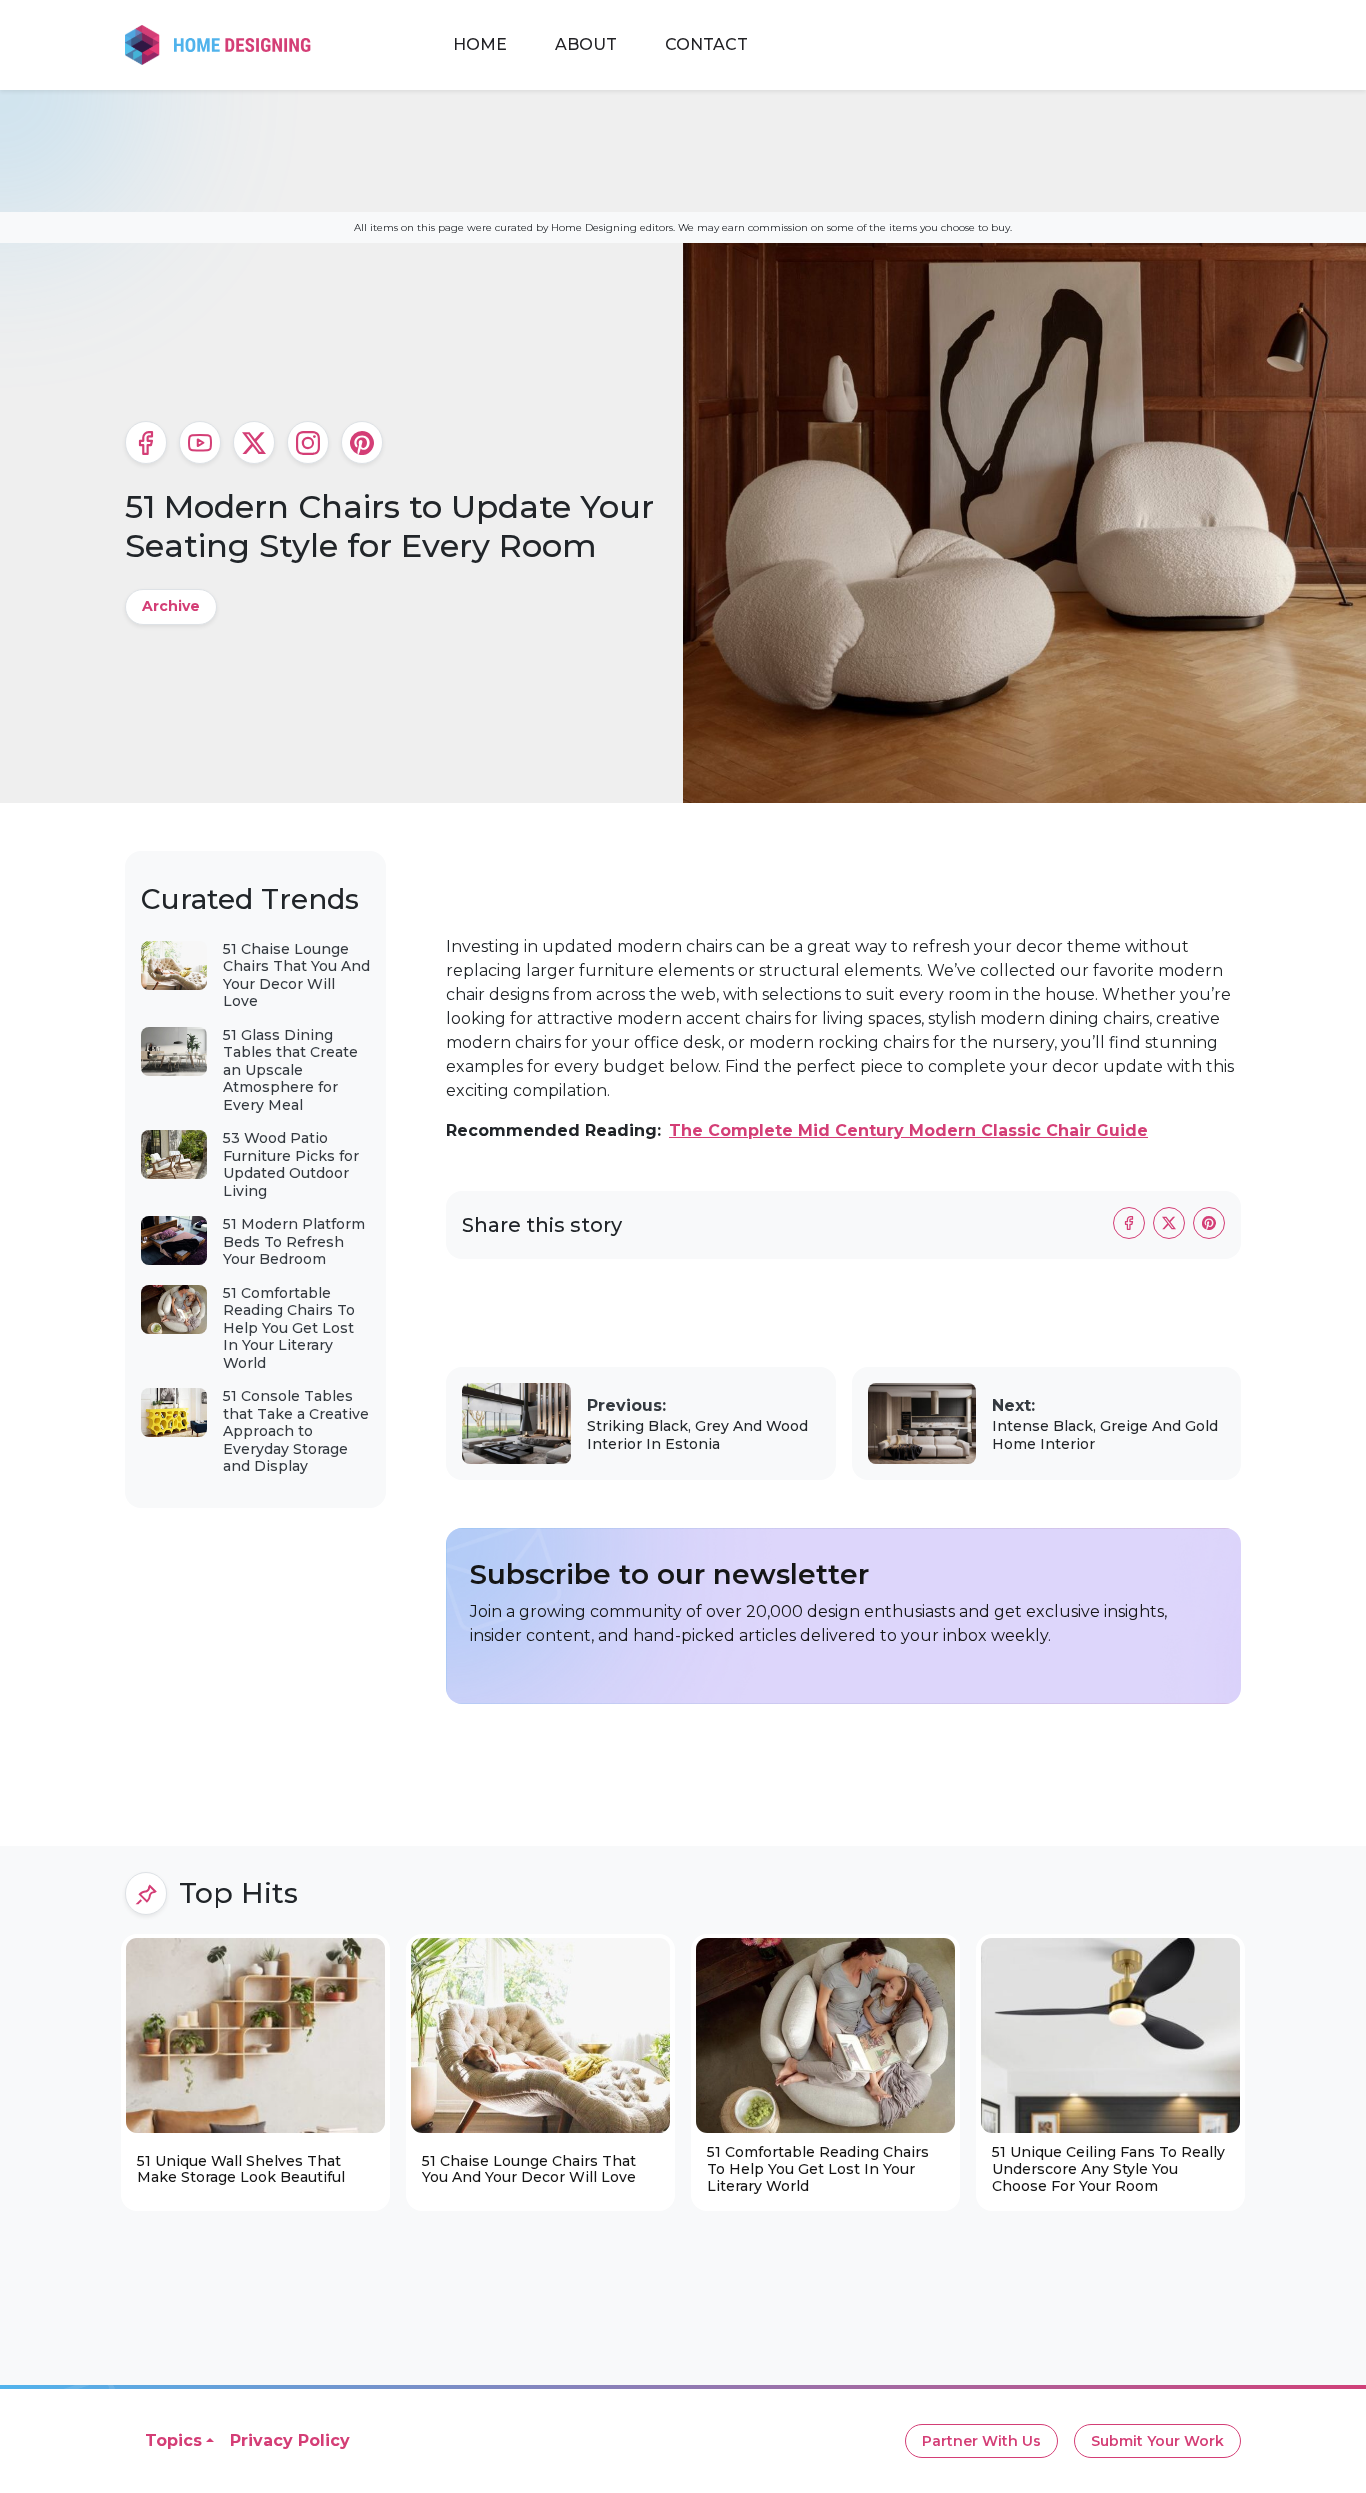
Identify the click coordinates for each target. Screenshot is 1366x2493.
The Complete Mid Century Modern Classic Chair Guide (908, 1130)
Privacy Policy (290, 2440)
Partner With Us (981, 2441)
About (586, 44)
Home (480, 44)
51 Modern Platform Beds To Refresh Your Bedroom (294, 1241)
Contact (706, 44)
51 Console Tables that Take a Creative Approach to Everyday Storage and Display (296, 1431)
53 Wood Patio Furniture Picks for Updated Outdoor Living (291, 1164)
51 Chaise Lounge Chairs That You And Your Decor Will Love (296, 975)
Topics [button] (173, 2440)
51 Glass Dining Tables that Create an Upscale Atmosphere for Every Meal (290, 1070)
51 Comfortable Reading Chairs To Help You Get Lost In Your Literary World (289, 1328)
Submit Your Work (1157, 2441)
